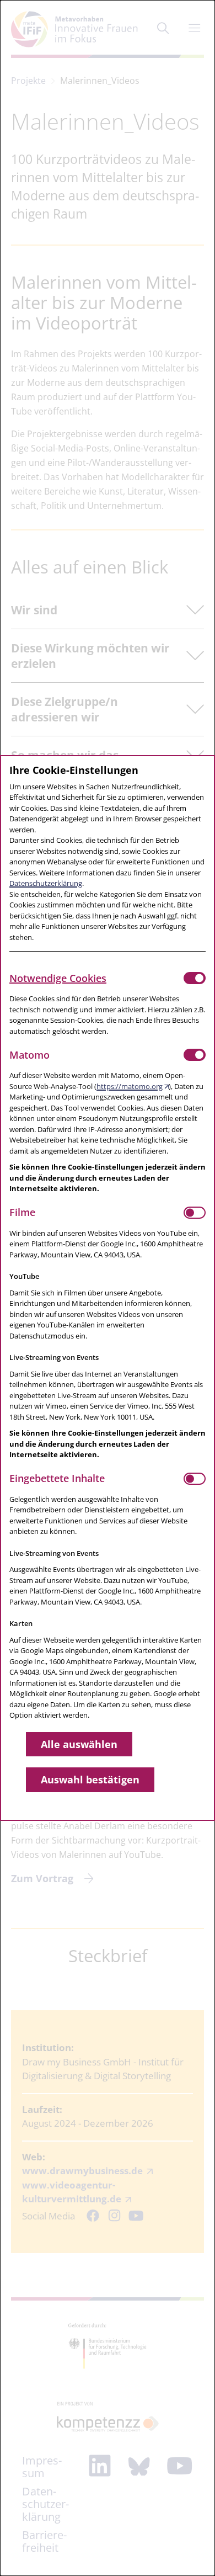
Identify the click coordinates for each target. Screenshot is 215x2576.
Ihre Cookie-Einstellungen (74, 770)
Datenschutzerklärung (46, 883)
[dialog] (108, 1288)
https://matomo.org (130, 1086)
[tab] (96, 978)
